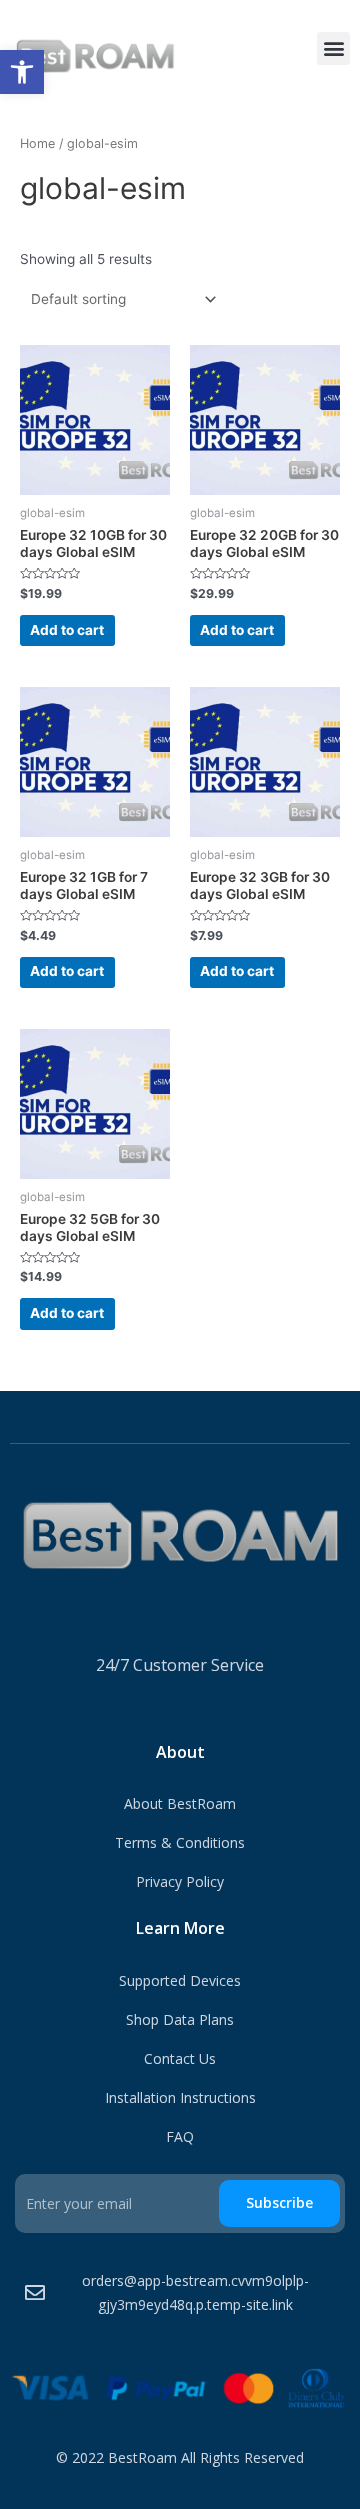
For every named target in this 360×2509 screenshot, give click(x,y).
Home (37, 143)
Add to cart (67, 630)
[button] (22, 72)
